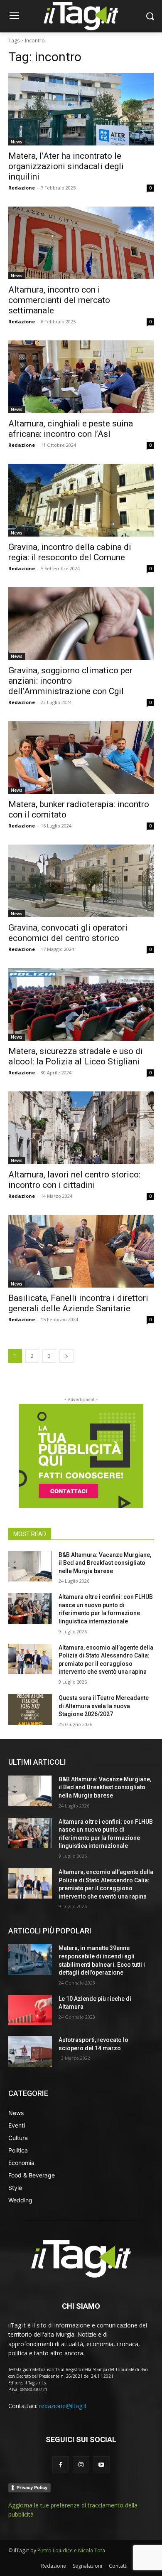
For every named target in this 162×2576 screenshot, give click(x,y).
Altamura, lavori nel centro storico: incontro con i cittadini (74, 1180)
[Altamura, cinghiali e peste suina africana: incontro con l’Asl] (81, 377)
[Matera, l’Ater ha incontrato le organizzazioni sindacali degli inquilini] (81, 109)
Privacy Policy (32, 2487)
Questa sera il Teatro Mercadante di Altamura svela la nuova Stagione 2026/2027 (104, 1706)
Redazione (22, 188)
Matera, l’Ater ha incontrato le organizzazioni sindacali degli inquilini (66, 166)
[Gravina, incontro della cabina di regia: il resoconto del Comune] (81, 500)
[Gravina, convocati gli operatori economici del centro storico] (81, 881)
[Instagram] (81, 2464)
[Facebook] (60, 2464)
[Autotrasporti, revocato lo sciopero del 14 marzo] (30, 2051)
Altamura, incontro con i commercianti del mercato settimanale (59, 300)
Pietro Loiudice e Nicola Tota (71, 2550)
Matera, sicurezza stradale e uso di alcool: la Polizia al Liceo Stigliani (76, 1056)
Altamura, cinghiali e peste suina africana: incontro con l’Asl (71, 429)
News (17, 142)
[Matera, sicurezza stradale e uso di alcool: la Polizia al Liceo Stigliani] (81, 1004)
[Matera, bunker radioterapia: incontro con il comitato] (81, 757)
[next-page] (66, 1356)
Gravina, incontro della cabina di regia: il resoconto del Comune (70, 552)
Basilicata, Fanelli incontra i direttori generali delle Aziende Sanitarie (78, 1303)
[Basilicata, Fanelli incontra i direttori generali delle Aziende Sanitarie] (81, 1251)
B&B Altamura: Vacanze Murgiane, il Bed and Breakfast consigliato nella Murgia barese (105, 1563)
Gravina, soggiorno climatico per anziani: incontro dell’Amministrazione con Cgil (70, 681)
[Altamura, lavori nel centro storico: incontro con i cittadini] (81, 1128)
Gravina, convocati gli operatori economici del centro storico (68, 933)
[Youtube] (102, 2464)
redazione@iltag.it (63, 2406)
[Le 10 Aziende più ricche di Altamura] (30, 2010)
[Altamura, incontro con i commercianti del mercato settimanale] (81, 243)
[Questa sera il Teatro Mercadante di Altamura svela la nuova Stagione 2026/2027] (30, 1709)
